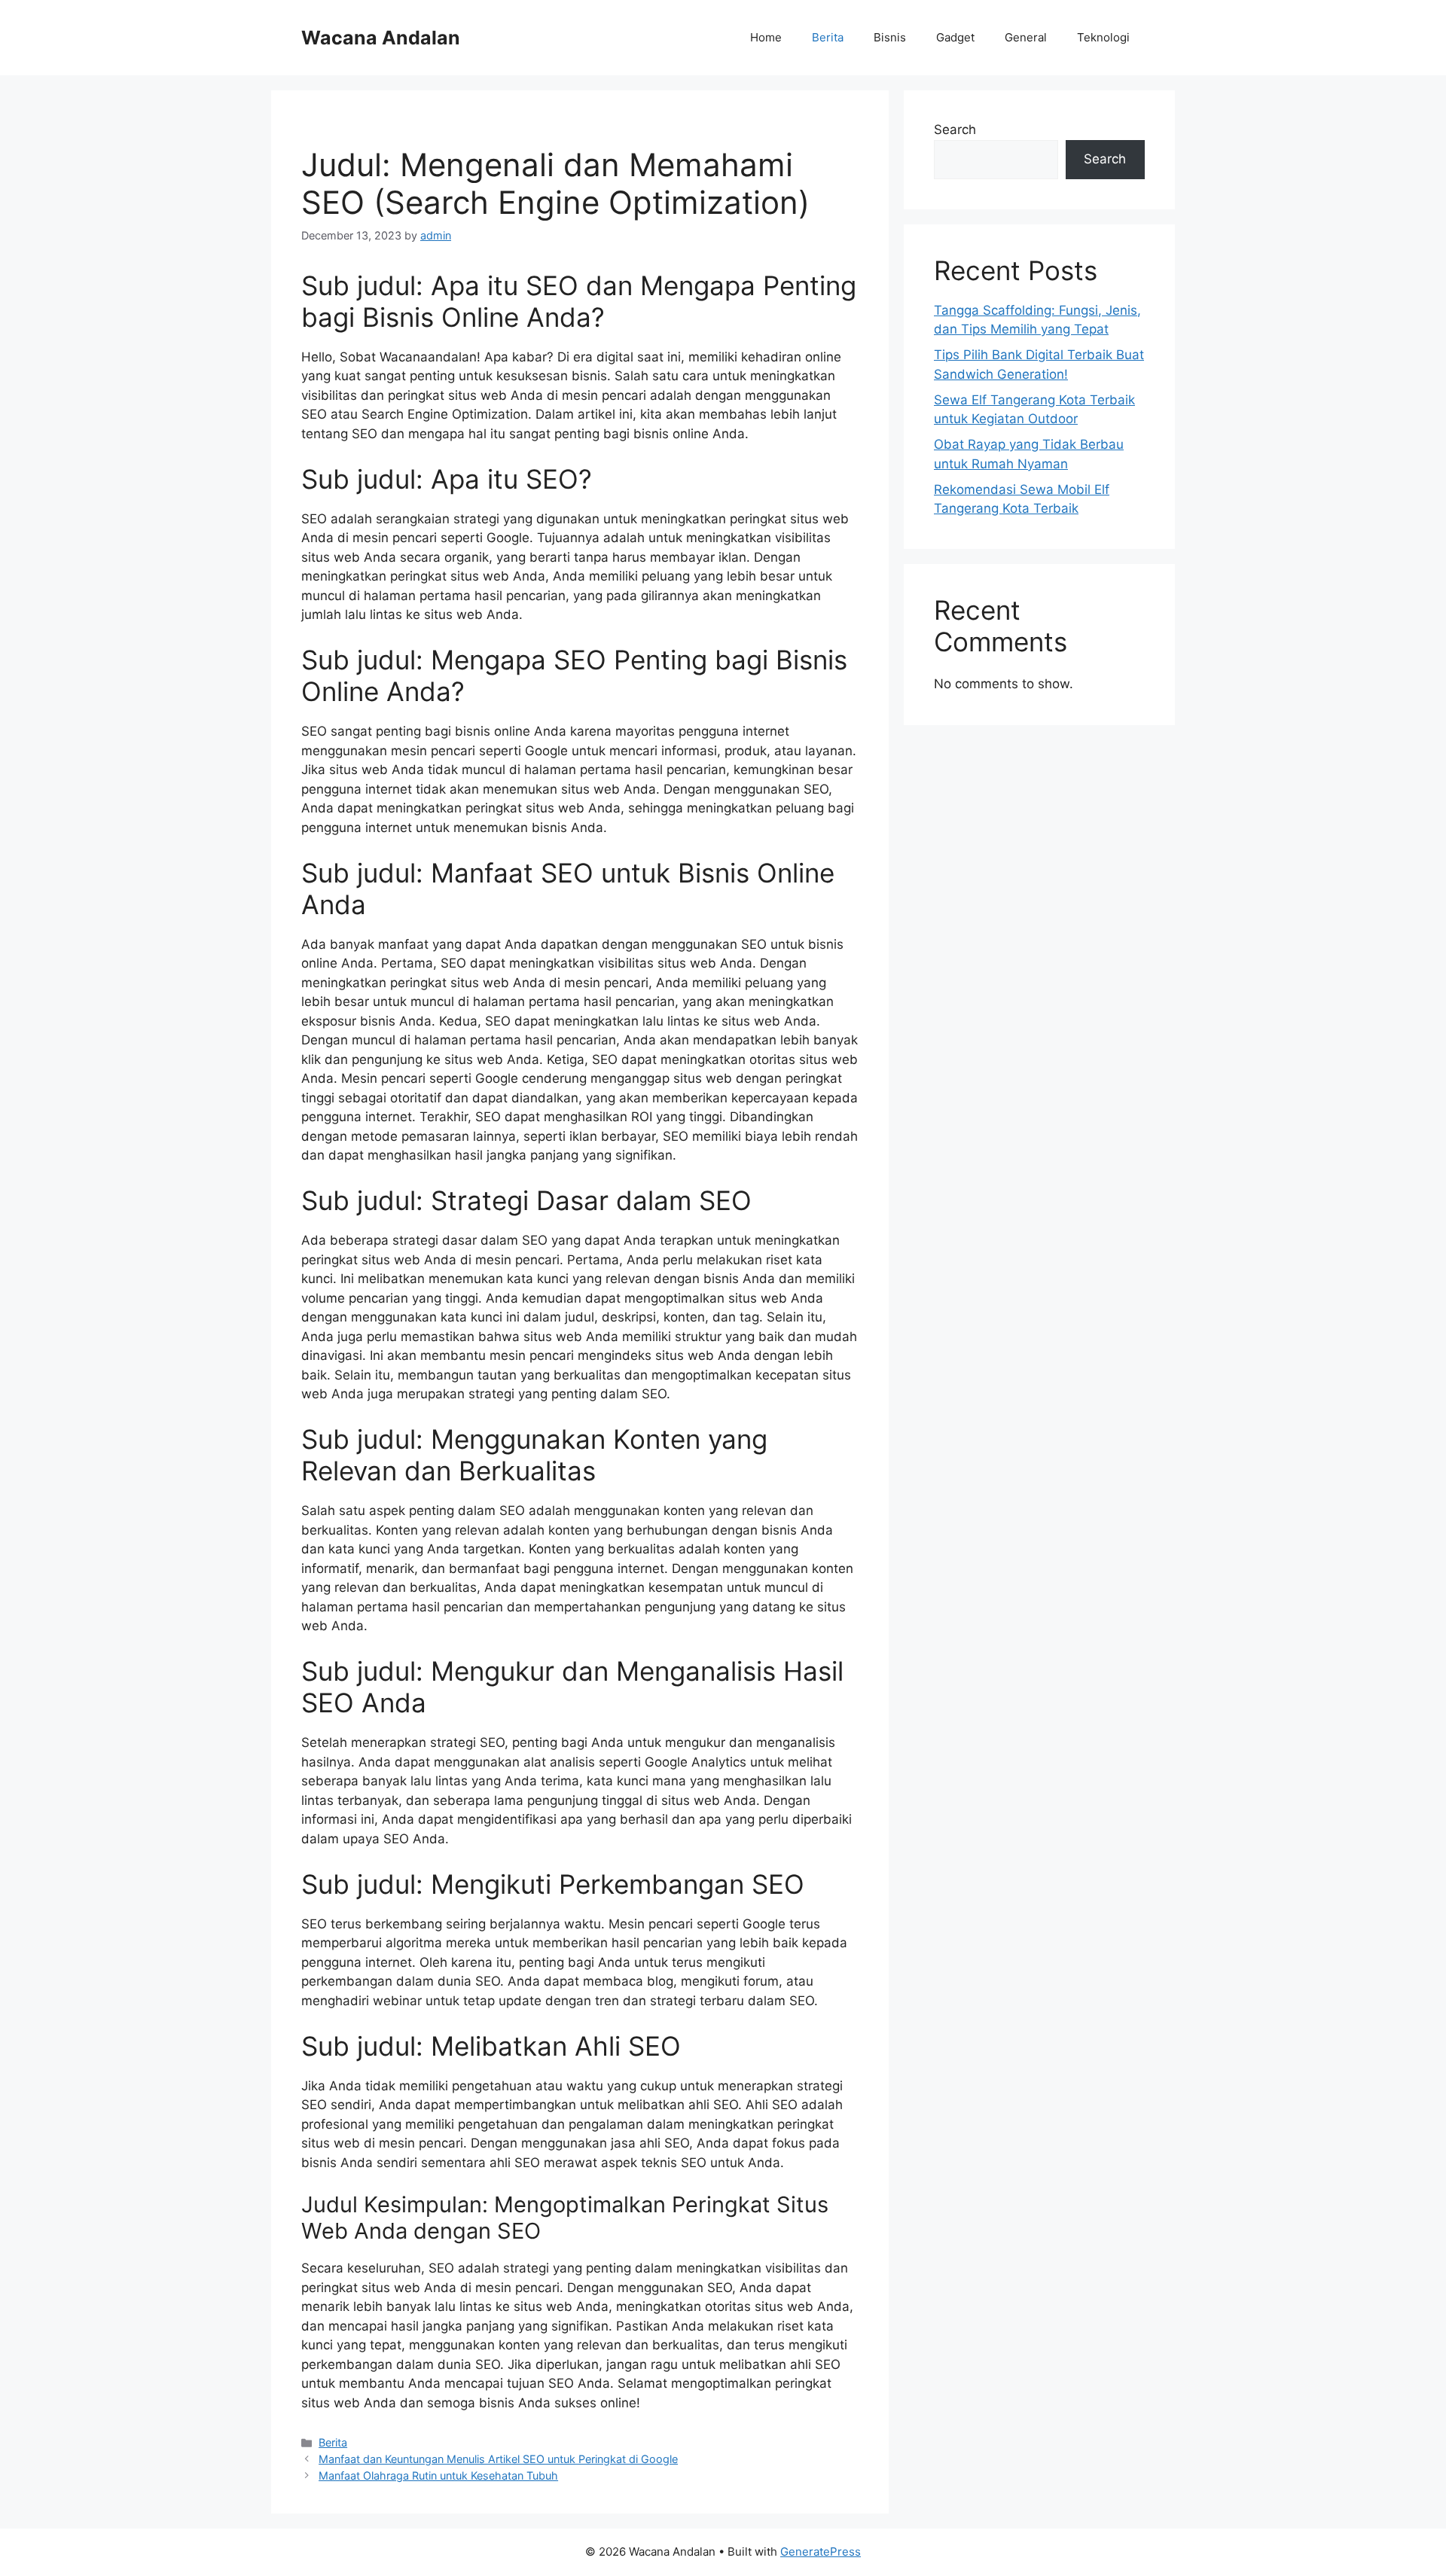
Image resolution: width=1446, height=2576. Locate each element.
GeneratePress (821, 2552)
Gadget (955, 37)
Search (955, 130)
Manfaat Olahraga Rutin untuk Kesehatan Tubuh (438, 2475)
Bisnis (890, 37)
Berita (828, 37)
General (1026, 37)
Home (766, 37)
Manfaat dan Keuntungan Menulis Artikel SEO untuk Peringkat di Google (498, 2459)
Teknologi (1103, 37)
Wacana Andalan (381, 38)
